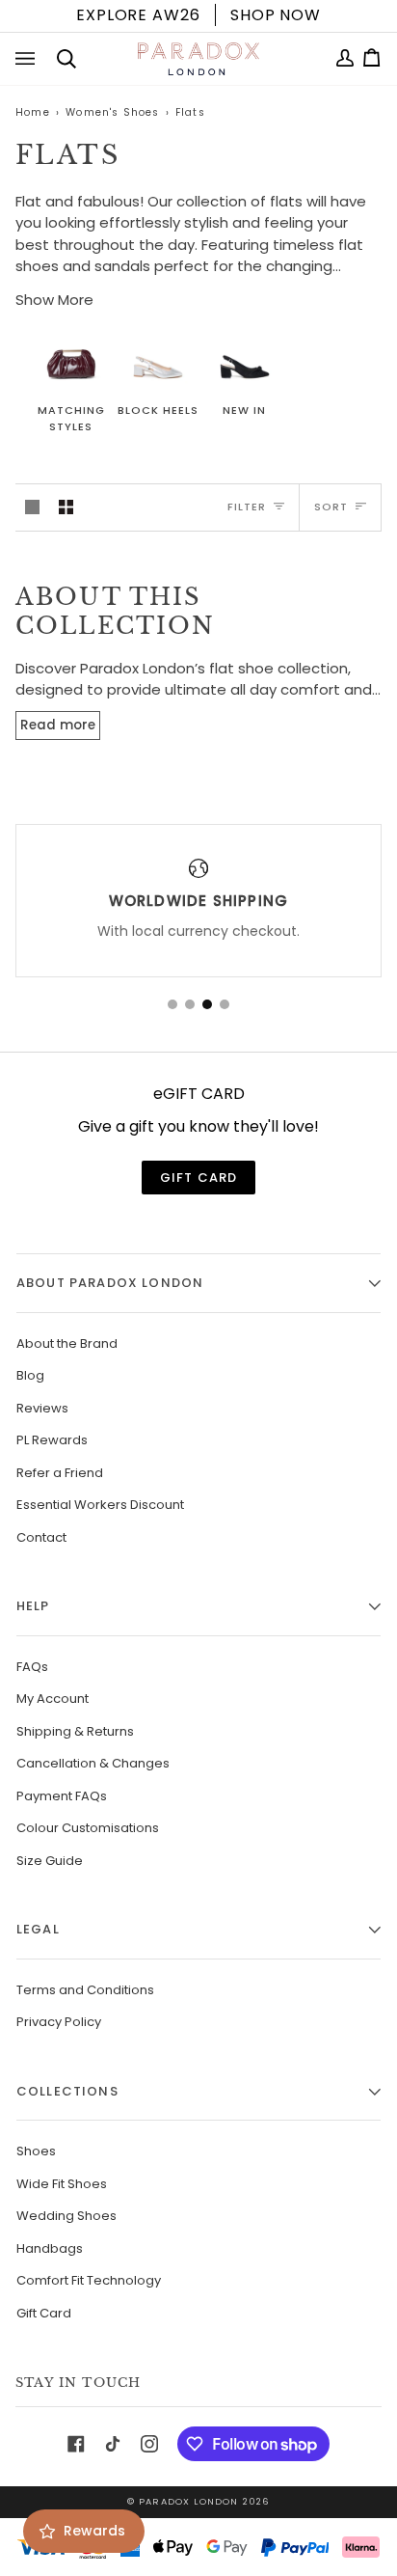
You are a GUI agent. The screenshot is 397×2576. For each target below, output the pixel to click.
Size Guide (50, 1861)
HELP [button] (33, 1606)
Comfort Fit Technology (89, 2280)
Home (33, 112)
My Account (53, 1699)
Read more (58, 725)
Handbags (50, 2248)
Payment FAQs (62, 1796)
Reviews (42, 1408)
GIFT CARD (199, 1178)
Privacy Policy (59, 2022)
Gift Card (44, 2313)
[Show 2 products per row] (66, 507)
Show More (54, 300)
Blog (30, 1375)
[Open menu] (29, 59)
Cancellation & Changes (93, 1763)
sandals (122, 266)
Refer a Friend (60, 1473)
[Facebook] (76, 2444)
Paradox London (188, 2501)
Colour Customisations (88, 1828)
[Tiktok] (113, 2444)
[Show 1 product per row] (32, 507)
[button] (172, 1004)
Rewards (94, 2531)
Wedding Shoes (66, 2216)
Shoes (36, 2151)
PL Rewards (52, 1440)
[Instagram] (149, 2444)
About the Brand (67, 1343)
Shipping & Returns (75, 1731)
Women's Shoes (112, 112)
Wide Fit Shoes (62, 2184)
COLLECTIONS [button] (67, 2091)
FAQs (32, 1667)
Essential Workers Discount (100, 1505)
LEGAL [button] (38, 1929)
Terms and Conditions (85, 1990)
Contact (41, 1537)
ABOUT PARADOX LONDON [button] (110, 1283)
